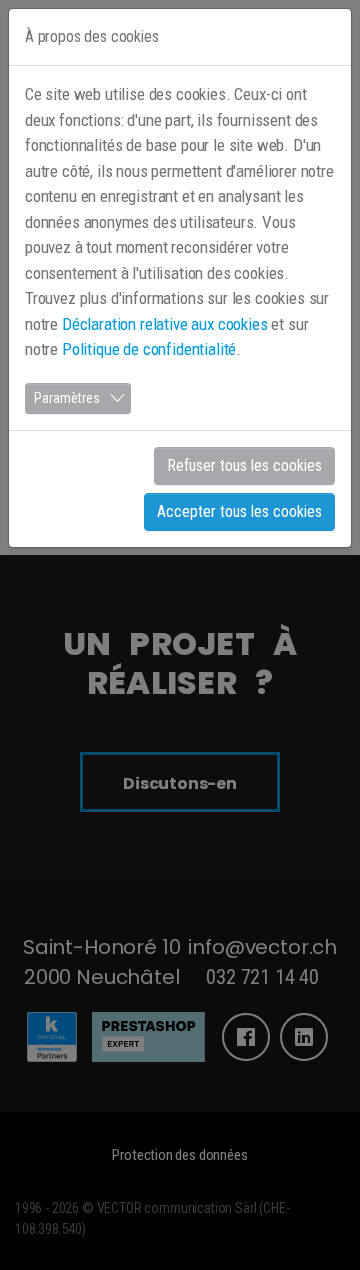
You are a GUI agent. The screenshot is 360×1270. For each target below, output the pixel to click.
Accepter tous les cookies (239, 511)
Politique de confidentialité (149, 349)
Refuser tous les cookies (244, 465)
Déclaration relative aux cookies (165, 324)
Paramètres (67, 398)
